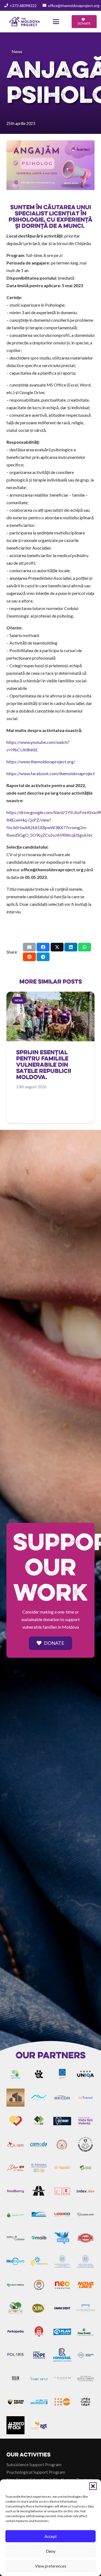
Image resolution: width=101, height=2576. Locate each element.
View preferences (51, 2566)
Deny (51, 2551)
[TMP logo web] (25, 22)
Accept (51, 2536)
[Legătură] (50, 1070)
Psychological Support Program (36, 2472)
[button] (93, 2486)
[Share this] (43, 947)
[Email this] (29, 947)
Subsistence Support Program (34, 2464)
